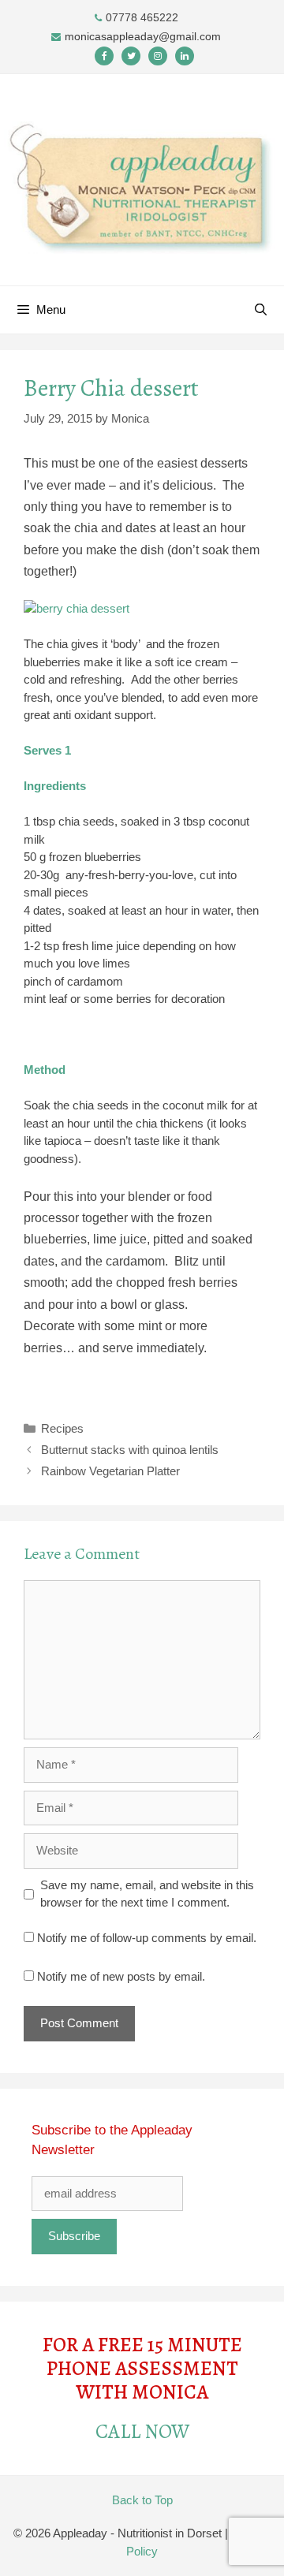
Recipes (62, 1428)
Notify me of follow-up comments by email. (147, 1938)
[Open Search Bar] (261, 310)
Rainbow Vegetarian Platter (110, 1471)
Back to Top (142, 2500)
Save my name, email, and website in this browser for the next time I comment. (147, 1894)
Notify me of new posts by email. (121, 1976)
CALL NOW (142, 2432)
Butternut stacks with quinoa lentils (130, 1450)
